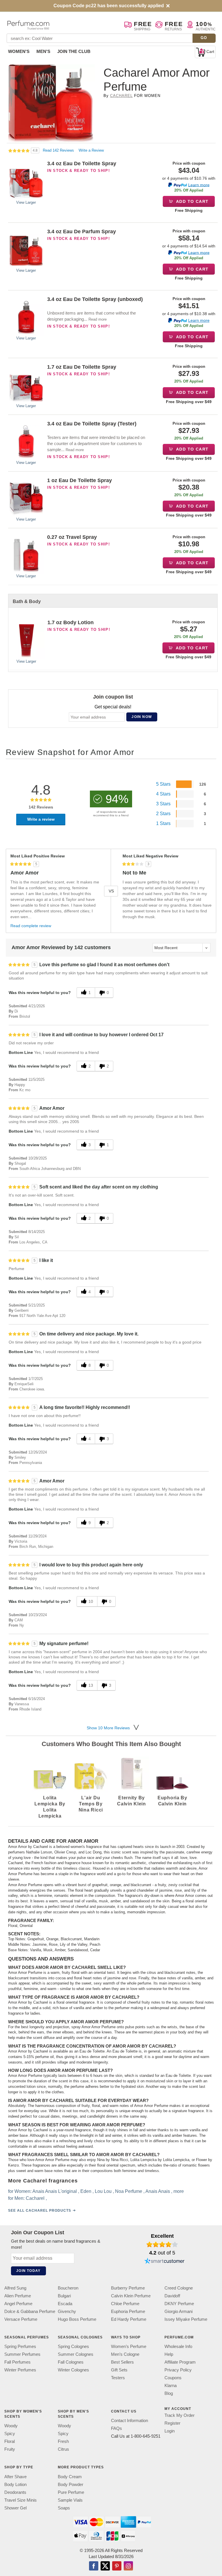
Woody (11, 2426)
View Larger (26, 202)
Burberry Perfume (128, 2288)
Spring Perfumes (20, 2346)
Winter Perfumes (20, 2370)
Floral (10, 2442)
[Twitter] (105, 2566)
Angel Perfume (18, 2304)
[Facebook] (94, 2566)
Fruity (10, 2449)
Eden (86, 2191)
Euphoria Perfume (128, 2311)
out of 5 (162, 2253)
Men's (43, 51)
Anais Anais (158, 2191)
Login (170, 2431)
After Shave (15, 2477)
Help (169, 2354)
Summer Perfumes (22, 2354)
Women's (19, 51)
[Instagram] (128, 2566)
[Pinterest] (117, 2566)
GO (204, 38)
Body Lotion (15, 2484)
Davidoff (172, 2296)
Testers (118, 2378)
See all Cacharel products (40, 2211)
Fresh (63, 2442)
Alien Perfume (18, 2296)
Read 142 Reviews (59, 150)
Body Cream (70, 2477)
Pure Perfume (71, 2492)
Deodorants (15, 2492)
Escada (65, 2304)
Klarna (171, 2385)
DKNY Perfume (179, 2304)
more (179, 2191)
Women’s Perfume (129, 2346)
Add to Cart (192, 201)
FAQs (116, 2429)
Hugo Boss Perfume (77, 2319)
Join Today (28, 2271)
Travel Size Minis (21, 2500)
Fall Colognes (71, 2362)
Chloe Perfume (125, 2304)
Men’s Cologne (125, 2354)
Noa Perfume (129, 2191)
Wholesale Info (178, 2346)
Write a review (41, 819)
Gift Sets (119, 2370)
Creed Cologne (179, 2288)
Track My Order (180, 2415)
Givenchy (67, 2311)
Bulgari (64, 2296)
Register (172, 2423)
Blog (169, 2393)
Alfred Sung (15, 2288)
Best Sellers (122, 2362)
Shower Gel (15, 2508)
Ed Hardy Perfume (129, 2319)
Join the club (74, 51)
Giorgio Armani (178, 2311)
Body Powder (71, 2484)
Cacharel (121, 96)
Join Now (142, 717)
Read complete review (31, 926)
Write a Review (91, 150)
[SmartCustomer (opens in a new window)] (164, 2262)
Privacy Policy (178, 2370)
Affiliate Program (180, 2362)
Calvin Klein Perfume (131, 2296)
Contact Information (129, 2421)
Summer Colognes (76, 2354)
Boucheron (68, 2288)
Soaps (64, 2508)
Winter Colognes (73, 2370)
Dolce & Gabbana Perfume (30, 2311)
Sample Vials (70, 2500)
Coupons (173, 2378)
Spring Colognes (73, 2346)
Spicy (10, 2434)
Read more (98, 319)
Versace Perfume (21, 2319)
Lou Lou (103, 2191)
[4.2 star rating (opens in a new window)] (162, 2244)
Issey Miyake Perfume (186, 2319)
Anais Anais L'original (55, 2191)
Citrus (63, 2449)
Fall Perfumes (17, 2362)
